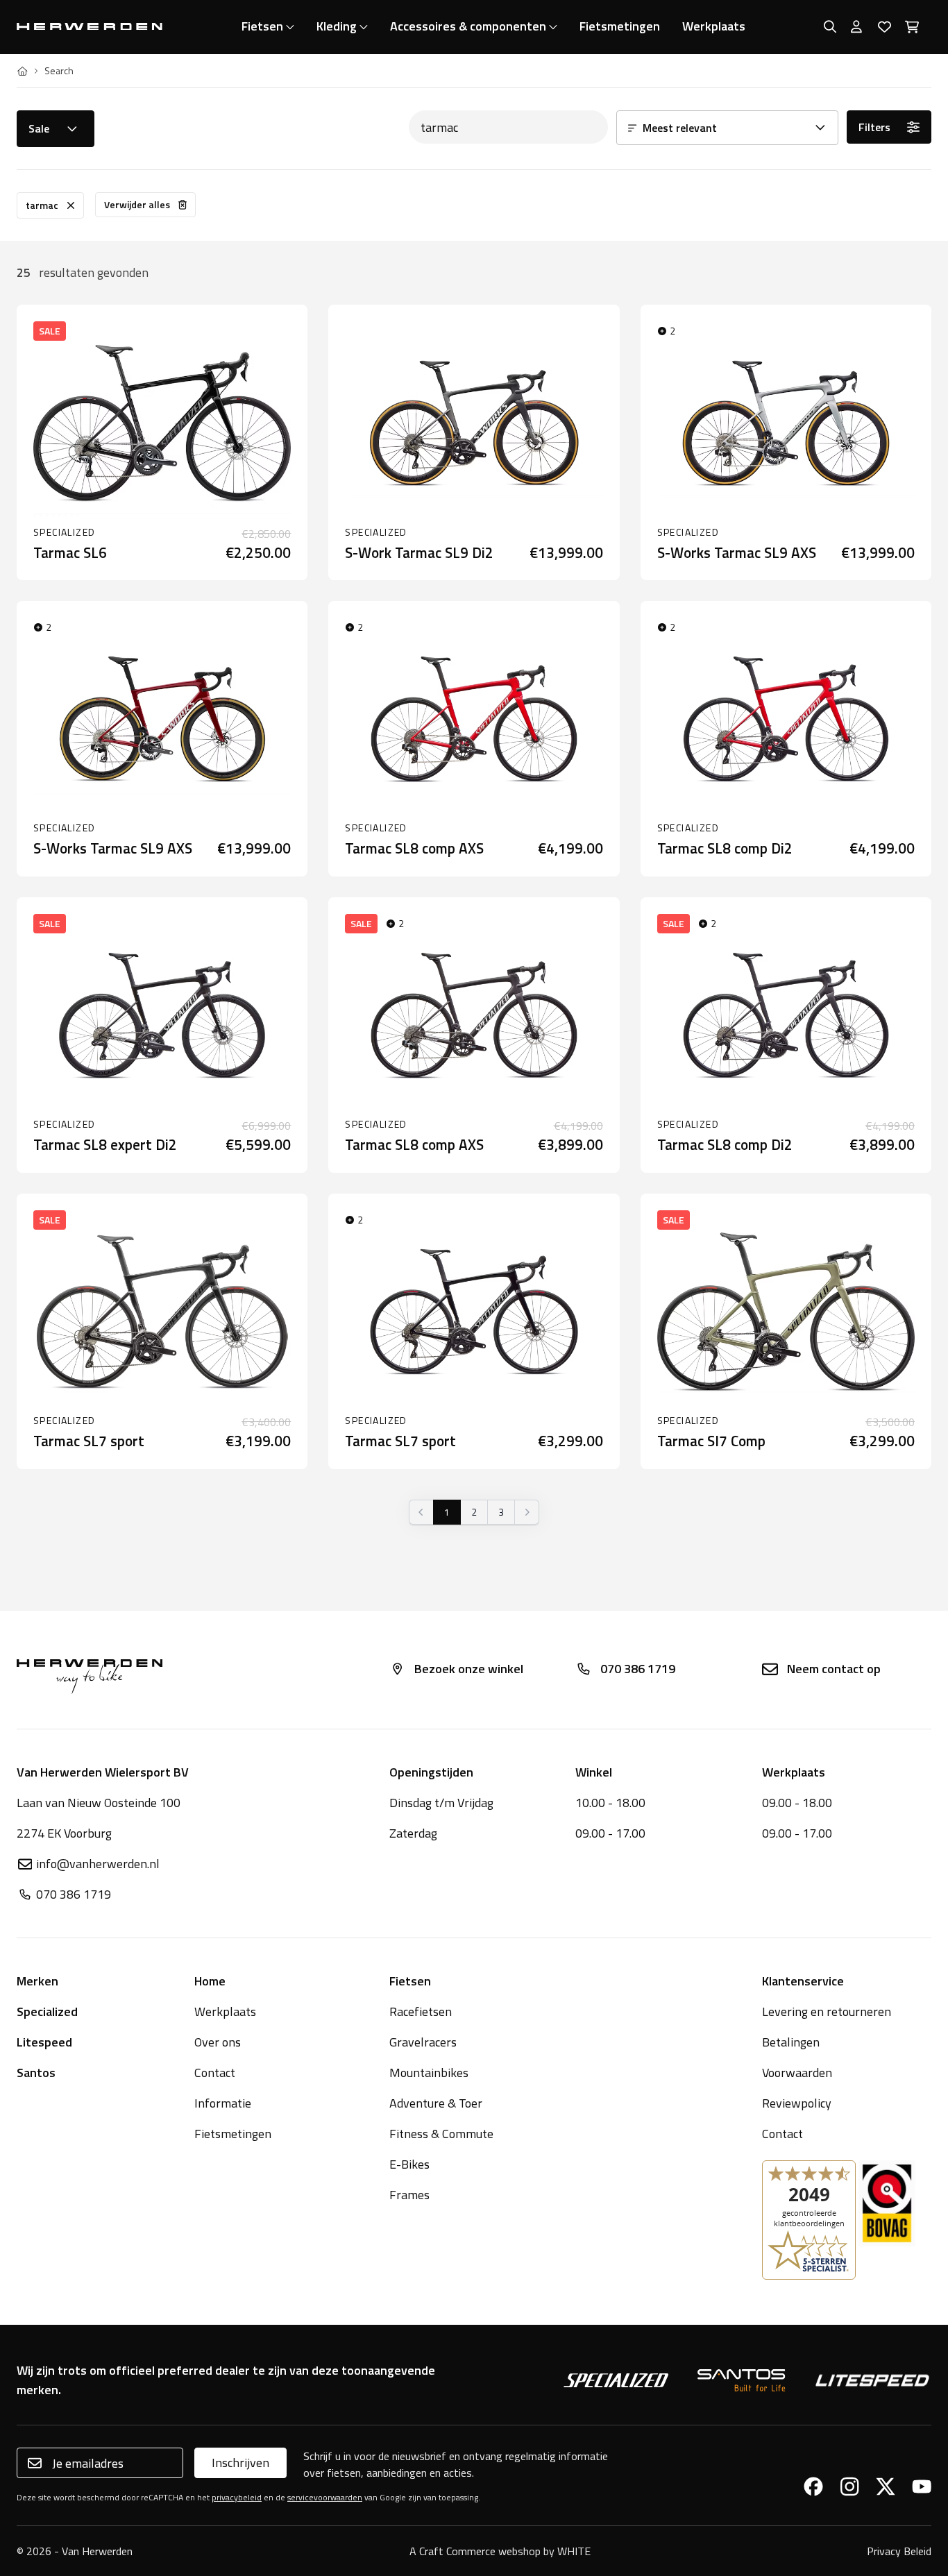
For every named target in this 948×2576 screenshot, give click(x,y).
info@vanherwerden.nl (98, 1864)
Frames (409, 2195)
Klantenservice (803, 1981)
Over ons (218, 2042)
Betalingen (791, 2042)
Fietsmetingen (620, 26)
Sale (39, 128)
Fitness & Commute (441, 2134)
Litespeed (44, 2042)
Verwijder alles (137, 204)
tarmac (42, 205)
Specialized (47, 2011)
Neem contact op (834, 1669)
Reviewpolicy (797, 2103)
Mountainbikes (429, 2073)
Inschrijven (240, 2463)
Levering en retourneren (827, 2011)
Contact (215, 2073)
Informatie (223, 2103)
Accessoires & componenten (468, 26)
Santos (36, 2073)
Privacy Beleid (899, 2551)
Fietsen (262, 26)
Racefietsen (421, 2011)
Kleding (337, 26)
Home (210, 1981)
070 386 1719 (638, 1669)
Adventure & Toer (436, 2103)
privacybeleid (237, 2497)
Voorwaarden (797, 2073)
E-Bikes (409, 2164)
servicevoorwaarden (325, 2497)
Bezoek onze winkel (469, 1669)
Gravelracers (423, 2042)
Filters (874, 127)
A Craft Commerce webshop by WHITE (500, 2551)
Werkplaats (714, 26)
